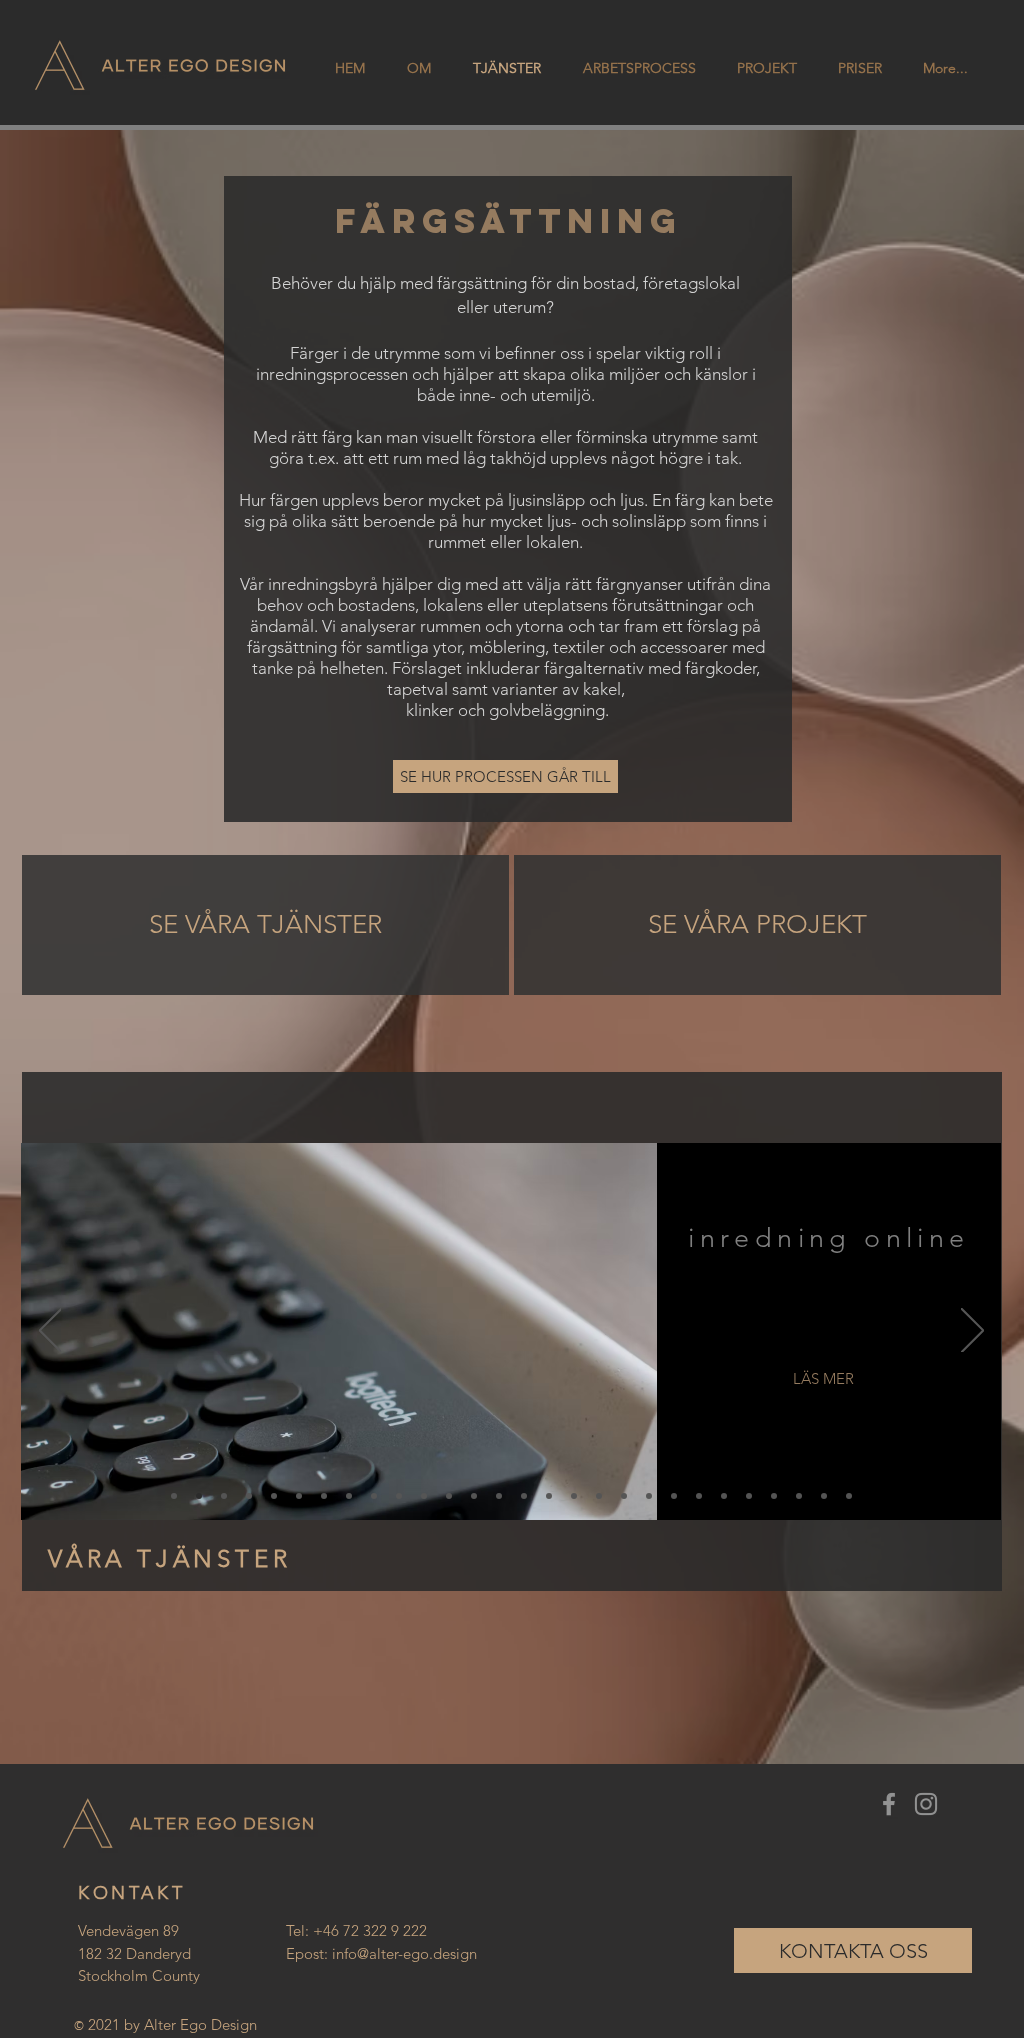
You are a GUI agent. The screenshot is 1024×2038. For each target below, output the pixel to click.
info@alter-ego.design (404, 1953)
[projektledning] (674, 1496)
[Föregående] (50, 1332)
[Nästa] (972, 1332)
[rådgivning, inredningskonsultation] (224, 1496)
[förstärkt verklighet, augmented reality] (249, 1496)
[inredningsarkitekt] (699, 1496)
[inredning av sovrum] (474, 1496)
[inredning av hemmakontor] (524, 1496)
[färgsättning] (774, 1496)
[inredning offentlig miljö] (399, 1496)
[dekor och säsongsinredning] (324, 1496)
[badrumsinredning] (449, 1496)
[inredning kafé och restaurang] (624, 1496)
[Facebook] (889, 1804)
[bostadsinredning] (349, 1496)
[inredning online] (199, 1496)
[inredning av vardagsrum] (499, 1496)
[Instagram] (926, 1804)
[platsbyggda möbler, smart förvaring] (724, 1496)
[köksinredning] (424, 1496)
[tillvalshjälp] (849, 1496)
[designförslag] (799, 1496)
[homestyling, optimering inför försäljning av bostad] (274, 1496)
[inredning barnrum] (549, 1496)
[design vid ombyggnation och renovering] (299, 1496)
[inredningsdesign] (174, 1496)
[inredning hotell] (599, 1496)
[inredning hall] (649, 1496)
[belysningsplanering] (749, 1496)
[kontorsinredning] (374, 1496)
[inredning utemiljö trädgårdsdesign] (574, 1496)
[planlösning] (824, 1496)
